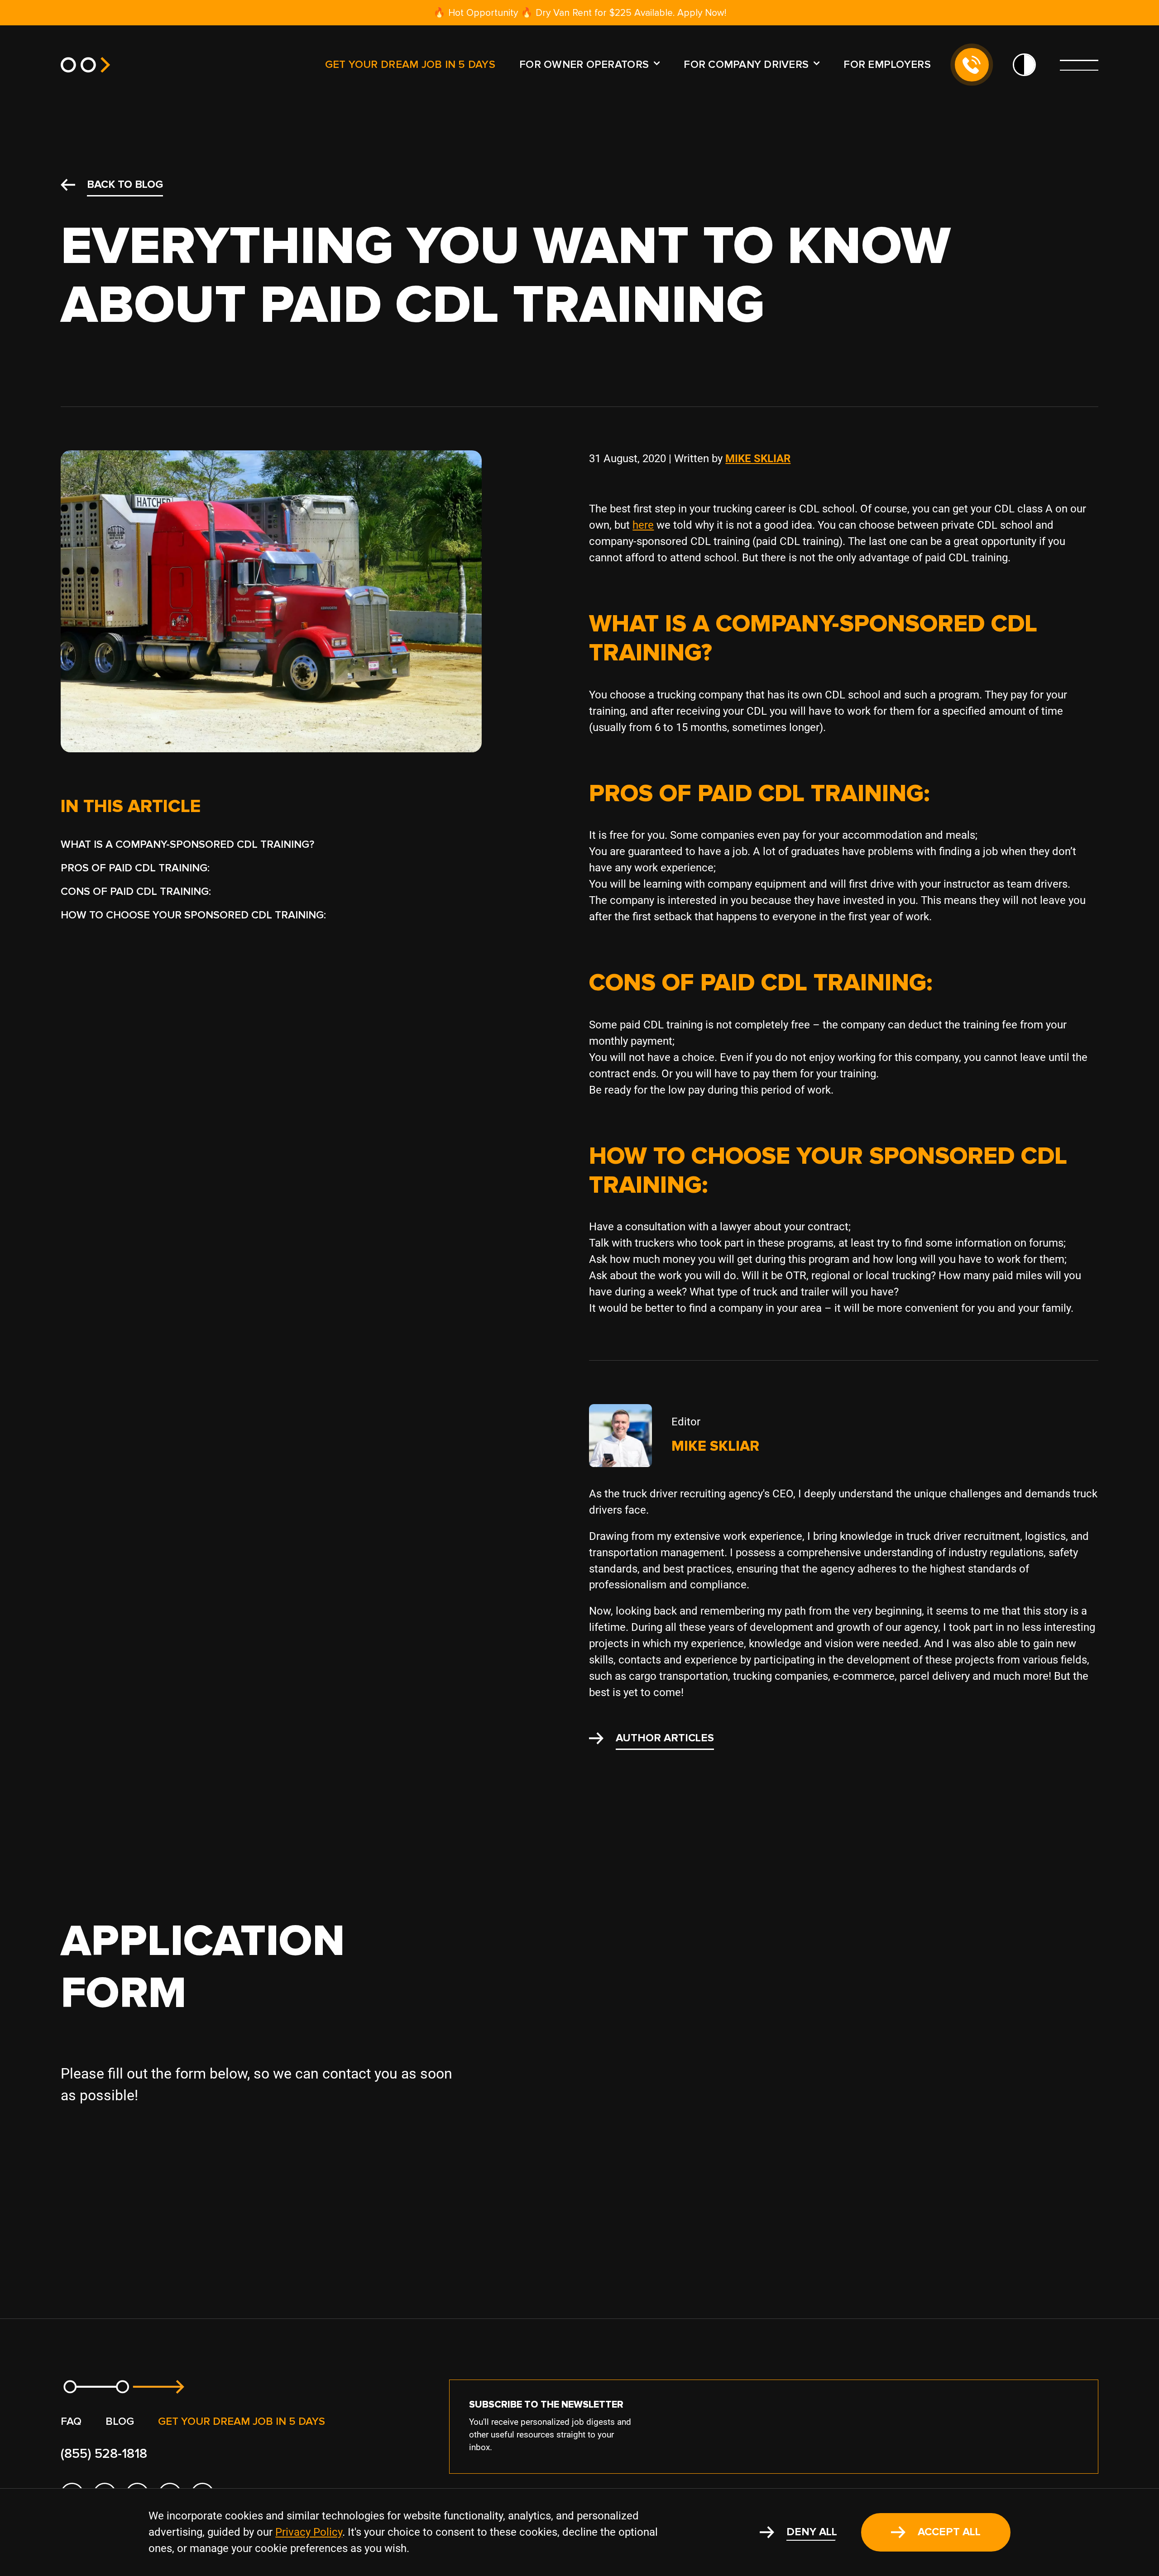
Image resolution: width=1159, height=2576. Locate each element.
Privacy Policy (309, 2532)
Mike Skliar (758, 459)
